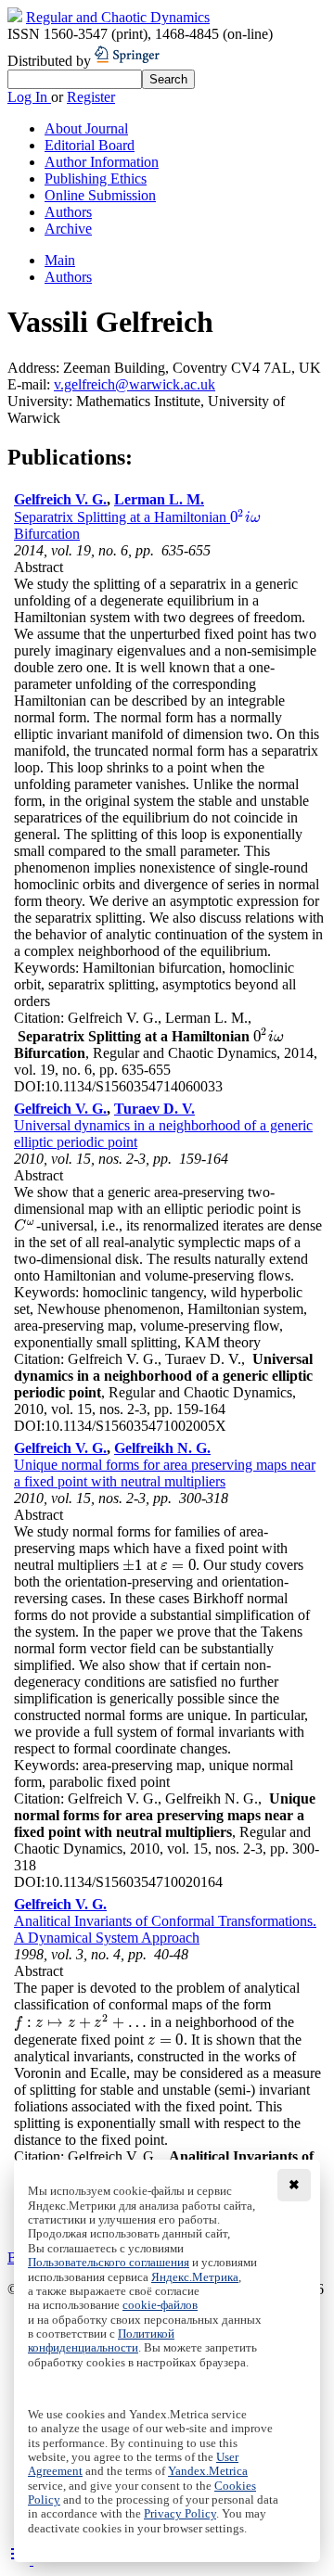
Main (60, 260)
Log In (29, 97)
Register (91, 97)
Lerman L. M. (159, 499)
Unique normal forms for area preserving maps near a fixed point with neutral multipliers (165, 1473)
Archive (68, 229)
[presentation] (245, 517)
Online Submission (100, 195)
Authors (68, 212)
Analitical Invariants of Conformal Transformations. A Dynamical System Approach (165, 1929)
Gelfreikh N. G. (162, 1448)
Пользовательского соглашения (109, 2263)
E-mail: (31, 384)
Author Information (102, 162)
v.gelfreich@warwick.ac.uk (135, 384)
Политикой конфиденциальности (101, 2341)
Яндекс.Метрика (195, 2277)
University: (42, 401)
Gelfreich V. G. (60, 499)
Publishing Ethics (96, 179)
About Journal (86, 128)
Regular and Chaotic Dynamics (118, 17)
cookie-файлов (160, 2305)
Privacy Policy (180, 2514)
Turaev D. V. (154, 1109)
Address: (35, 368)
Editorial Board (90, 145)
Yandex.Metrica (208, 2471)
